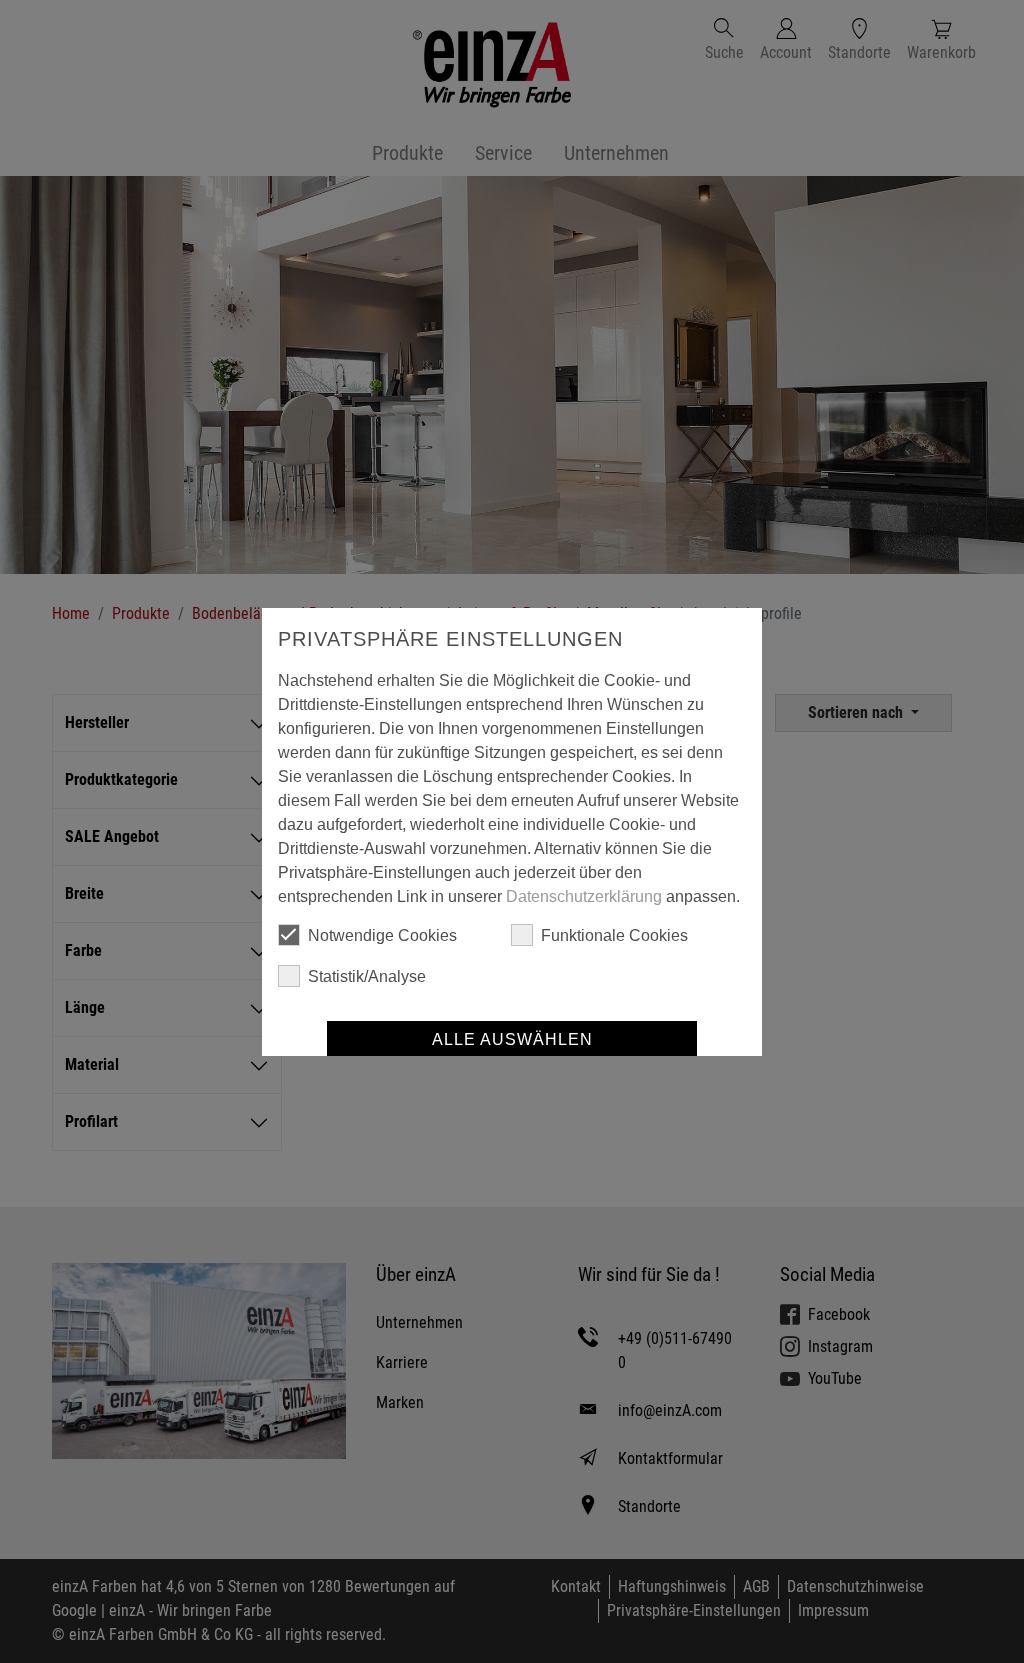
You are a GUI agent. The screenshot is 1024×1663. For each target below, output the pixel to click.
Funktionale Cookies (614, 935)
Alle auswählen (512, 1039)
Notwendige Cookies (382, 935)
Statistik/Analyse (367, 976)
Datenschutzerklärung (584, 896)
